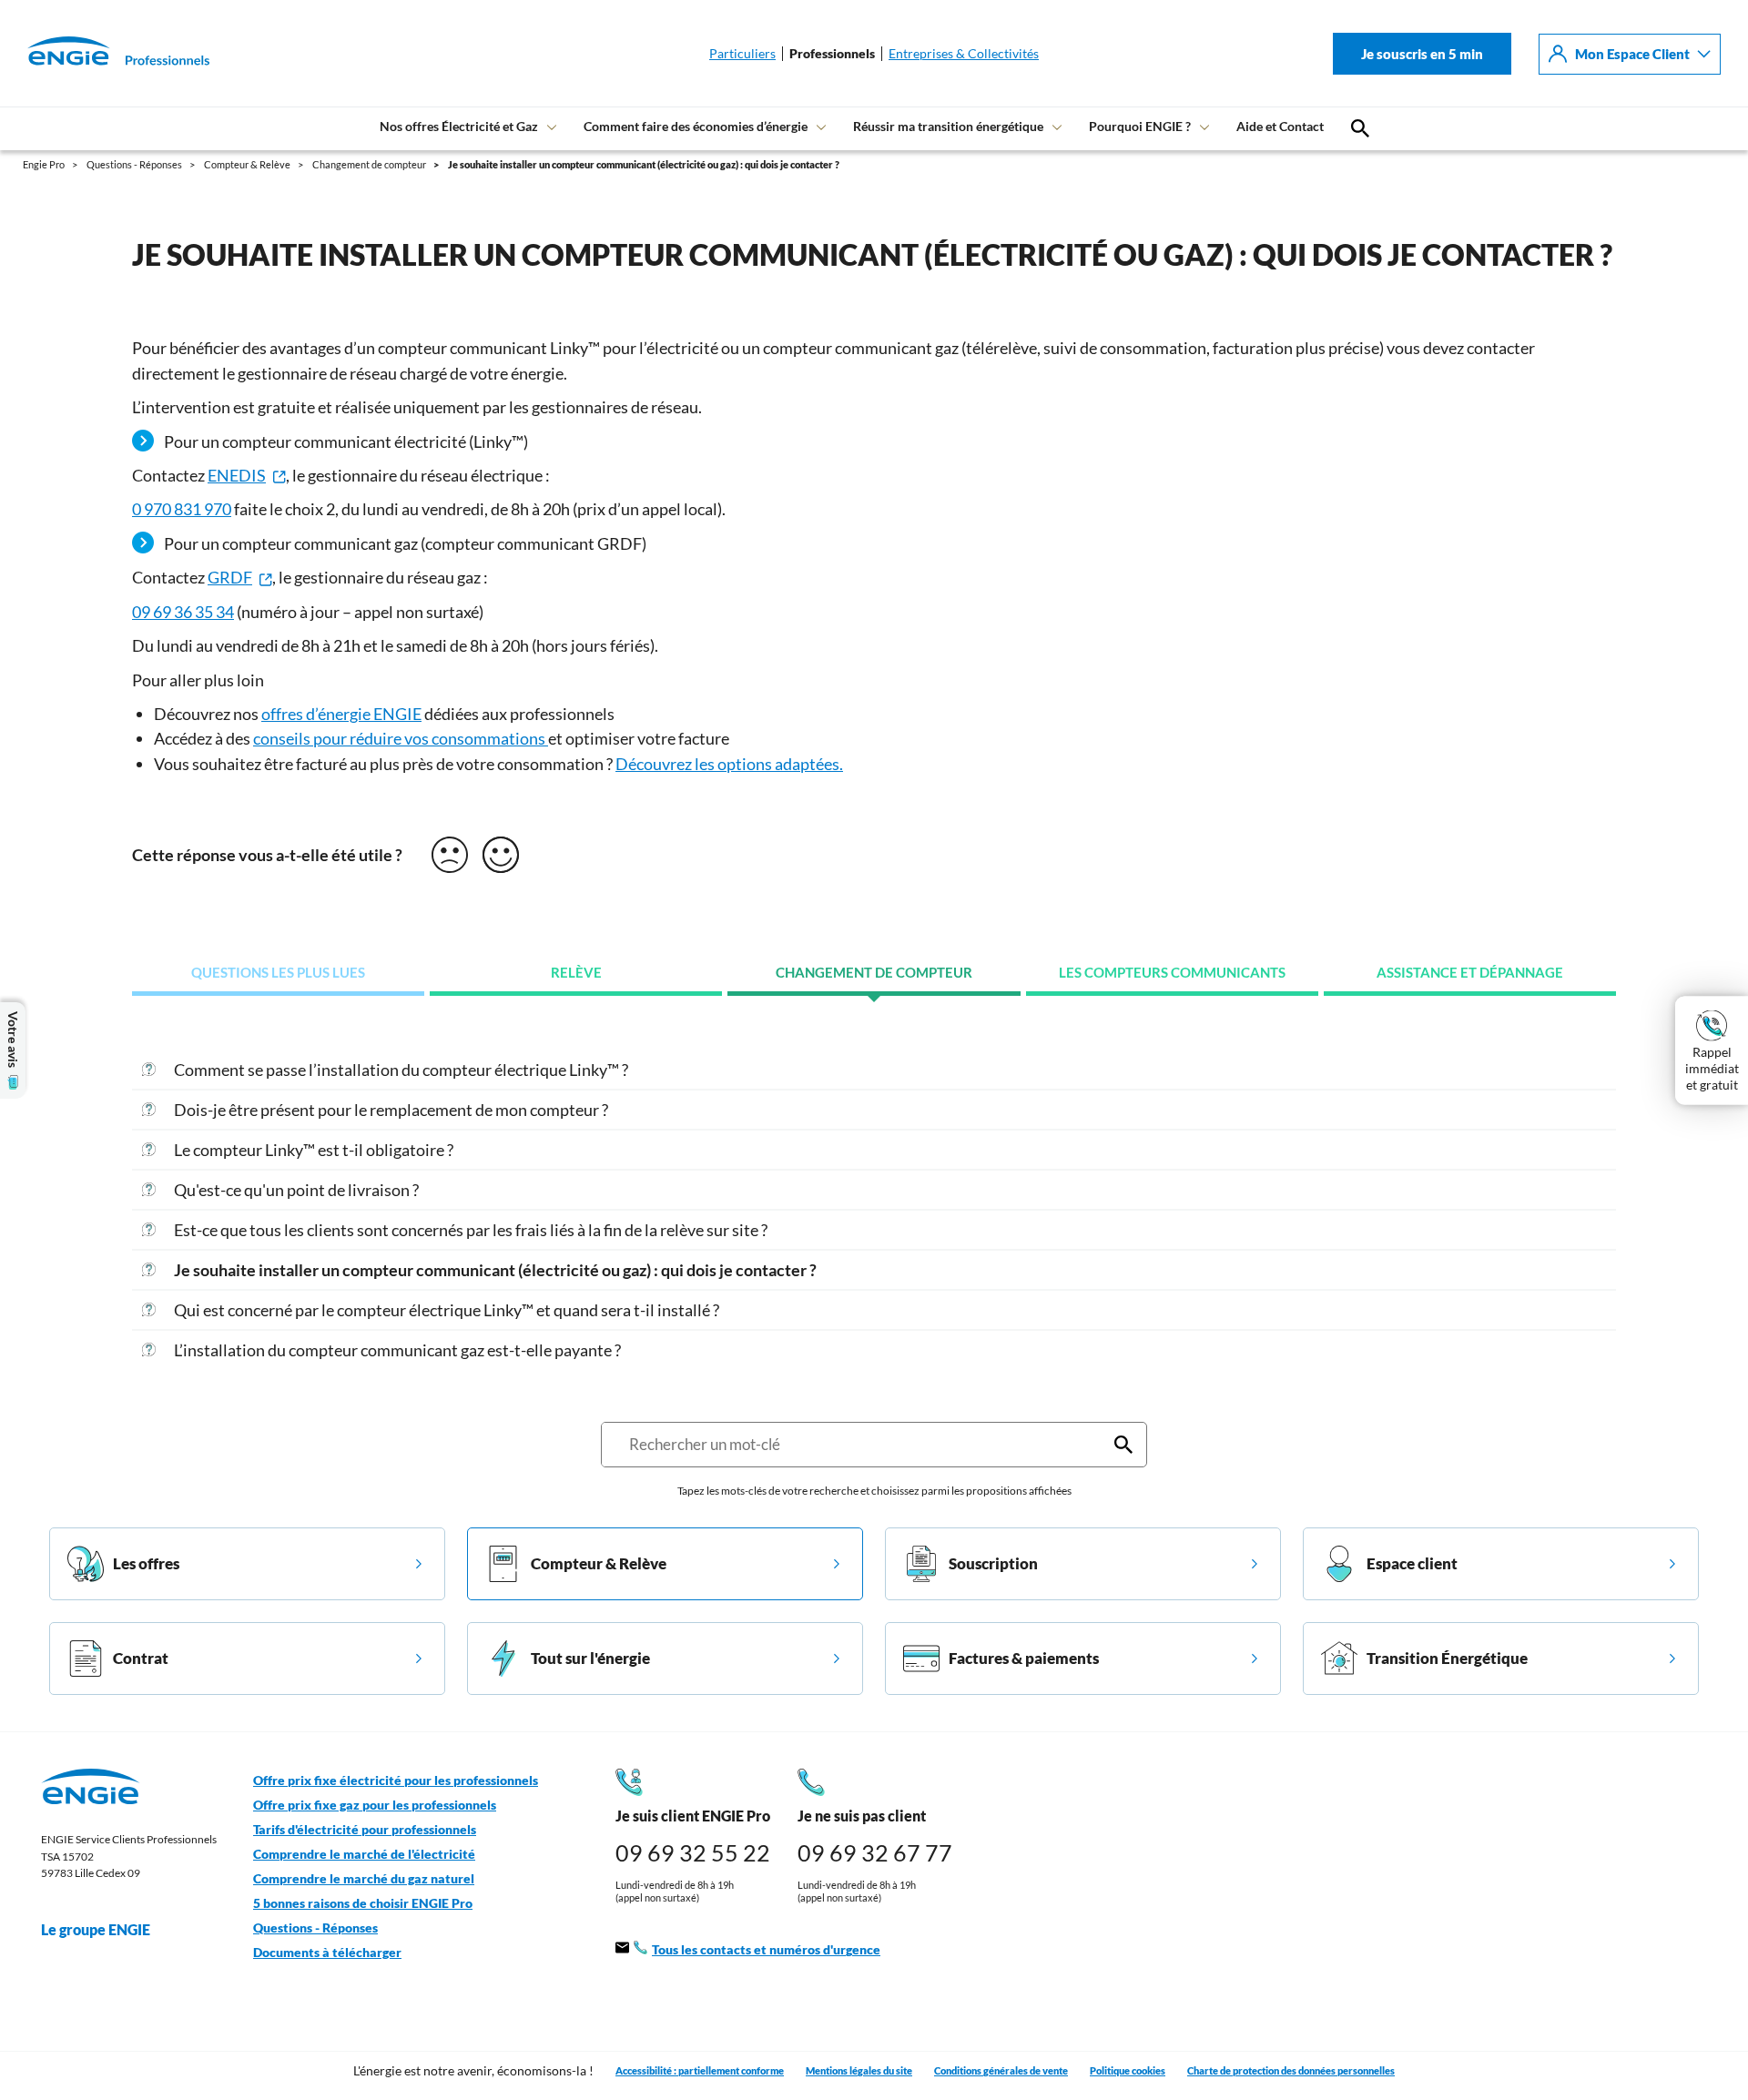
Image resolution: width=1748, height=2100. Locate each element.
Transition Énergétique (1447, 1658)
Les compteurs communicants (1172, 973)
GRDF (230, 577)
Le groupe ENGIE (96, 1929)
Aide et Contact (1280, 126)
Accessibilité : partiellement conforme (700, 2070)
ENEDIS (237, 475)
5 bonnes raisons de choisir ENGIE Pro (363, 1903)
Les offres (146, 1563)
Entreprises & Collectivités (964, 54)
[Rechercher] (1123, 1445)
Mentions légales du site (859, 2070)
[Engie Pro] (96, 54)
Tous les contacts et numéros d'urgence (766, 1950)
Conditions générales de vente (1001, 2070)
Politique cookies (1128, 2070)
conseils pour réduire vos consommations (401, 738)
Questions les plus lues (278, 973)
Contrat (141, 1658)
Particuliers (742, 54)
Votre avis (13, 1040)
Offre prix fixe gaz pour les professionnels (375, 1805)
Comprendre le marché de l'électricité (364, 1854)
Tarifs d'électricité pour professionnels (365, 1830)
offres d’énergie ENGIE (341, 714)
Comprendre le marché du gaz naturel (364, 1879)
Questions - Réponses (315, 1928)
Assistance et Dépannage (1470, 973)
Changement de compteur (874, 973)
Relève (576, 973)
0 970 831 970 (182, 509)
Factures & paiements (1024, 1658)
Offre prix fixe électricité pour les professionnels (396, 1780)
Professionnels (832, 54)
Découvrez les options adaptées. (729, 764)
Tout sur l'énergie (590, 1658)
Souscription (993, 1563)
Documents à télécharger (327, 1953)
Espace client (1412, 1563)
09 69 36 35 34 (183, 612)
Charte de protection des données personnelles (1291, 2070)
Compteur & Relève (599, 1563)
